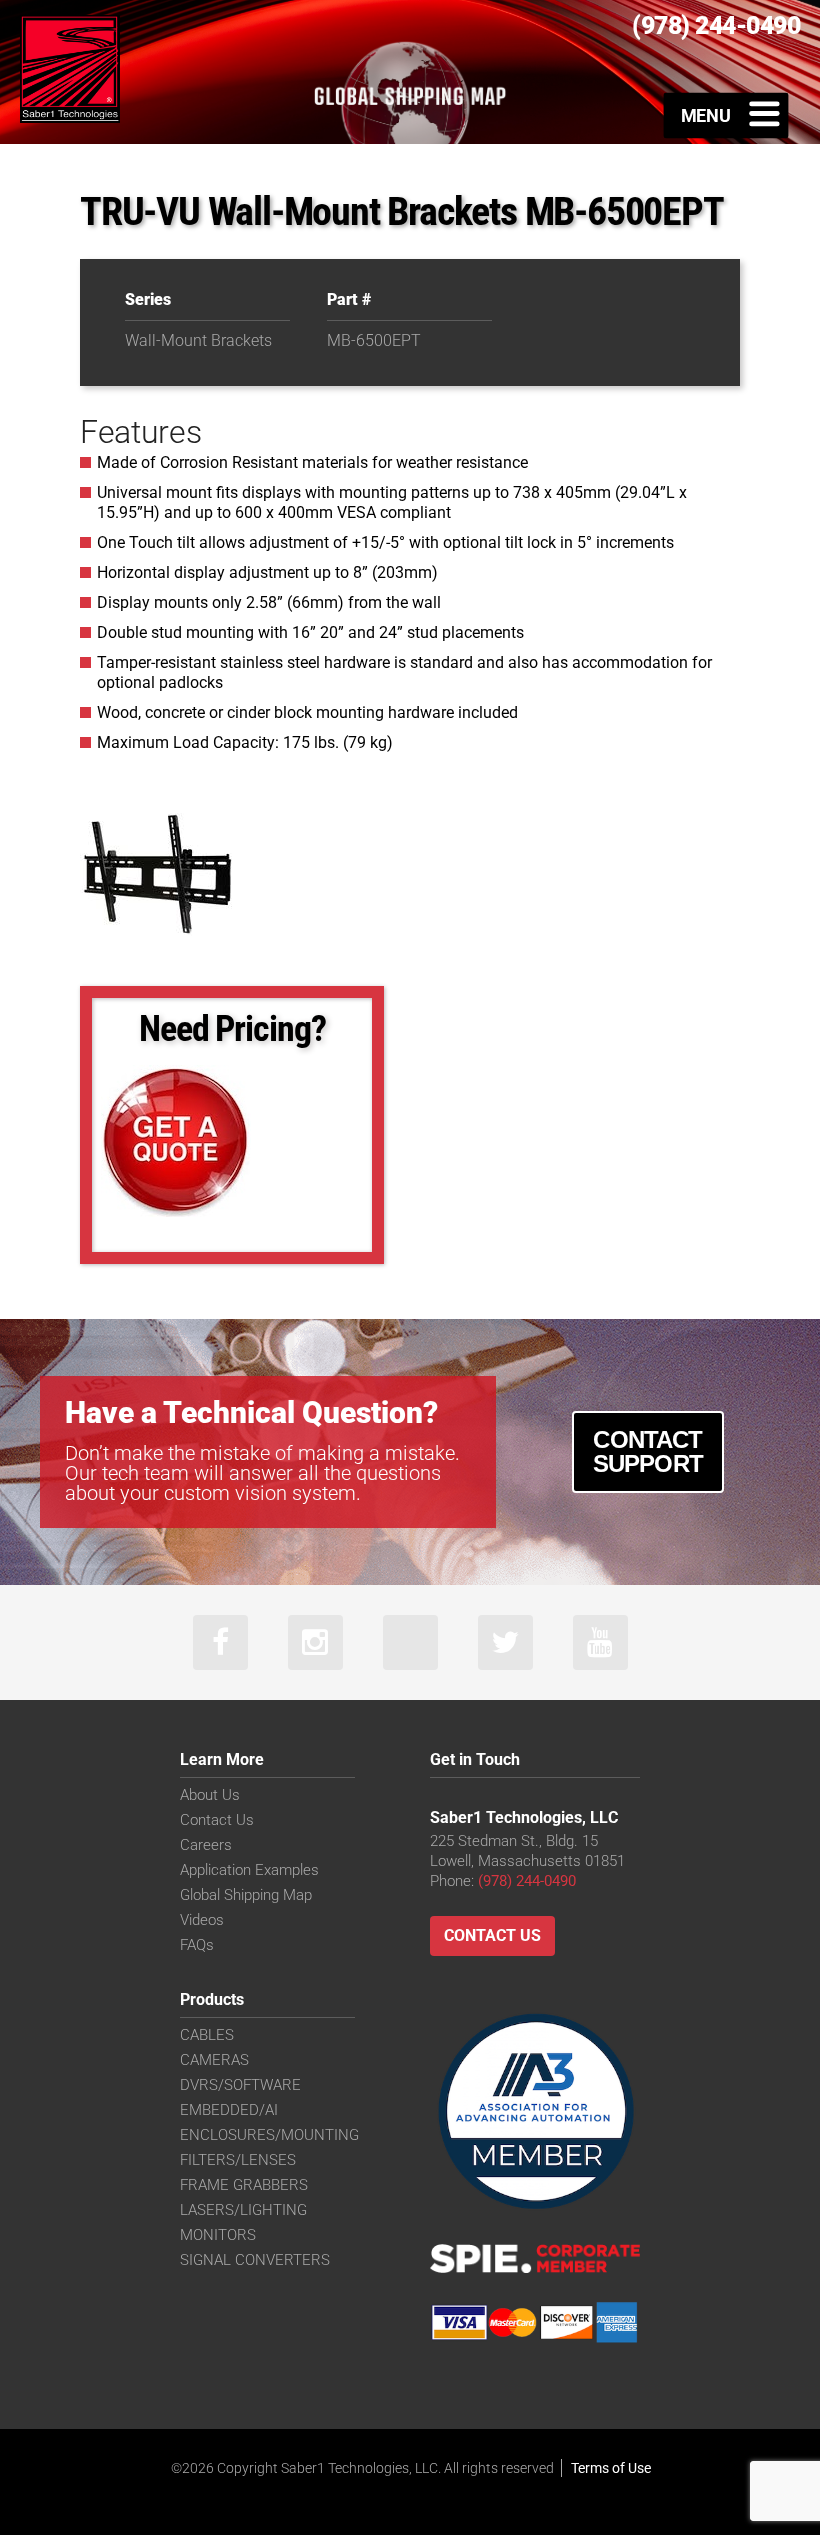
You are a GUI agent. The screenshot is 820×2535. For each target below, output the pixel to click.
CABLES (207, 2035)
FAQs (197, 1945)
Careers (206, 1845)
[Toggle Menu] (726, 115)
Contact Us (217, 1820)
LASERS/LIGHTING (243, 2210)
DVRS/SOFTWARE (240, 2085)
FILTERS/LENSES (238, 2160)
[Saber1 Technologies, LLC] (70, 67)
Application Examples (249, 1870)
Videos (202, 1920)
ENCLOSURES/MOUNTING (269, 2135)
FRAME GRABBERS (244, 2185)
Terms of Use (611, 2468)
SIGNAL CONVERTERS (255, 2260)
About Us (210, 1795)
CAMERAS (214, 2060)
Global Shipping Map (246, 1895)
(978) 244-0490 (527, 1881)
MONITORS (218, 2235)
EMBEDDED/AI (229, 2110)
